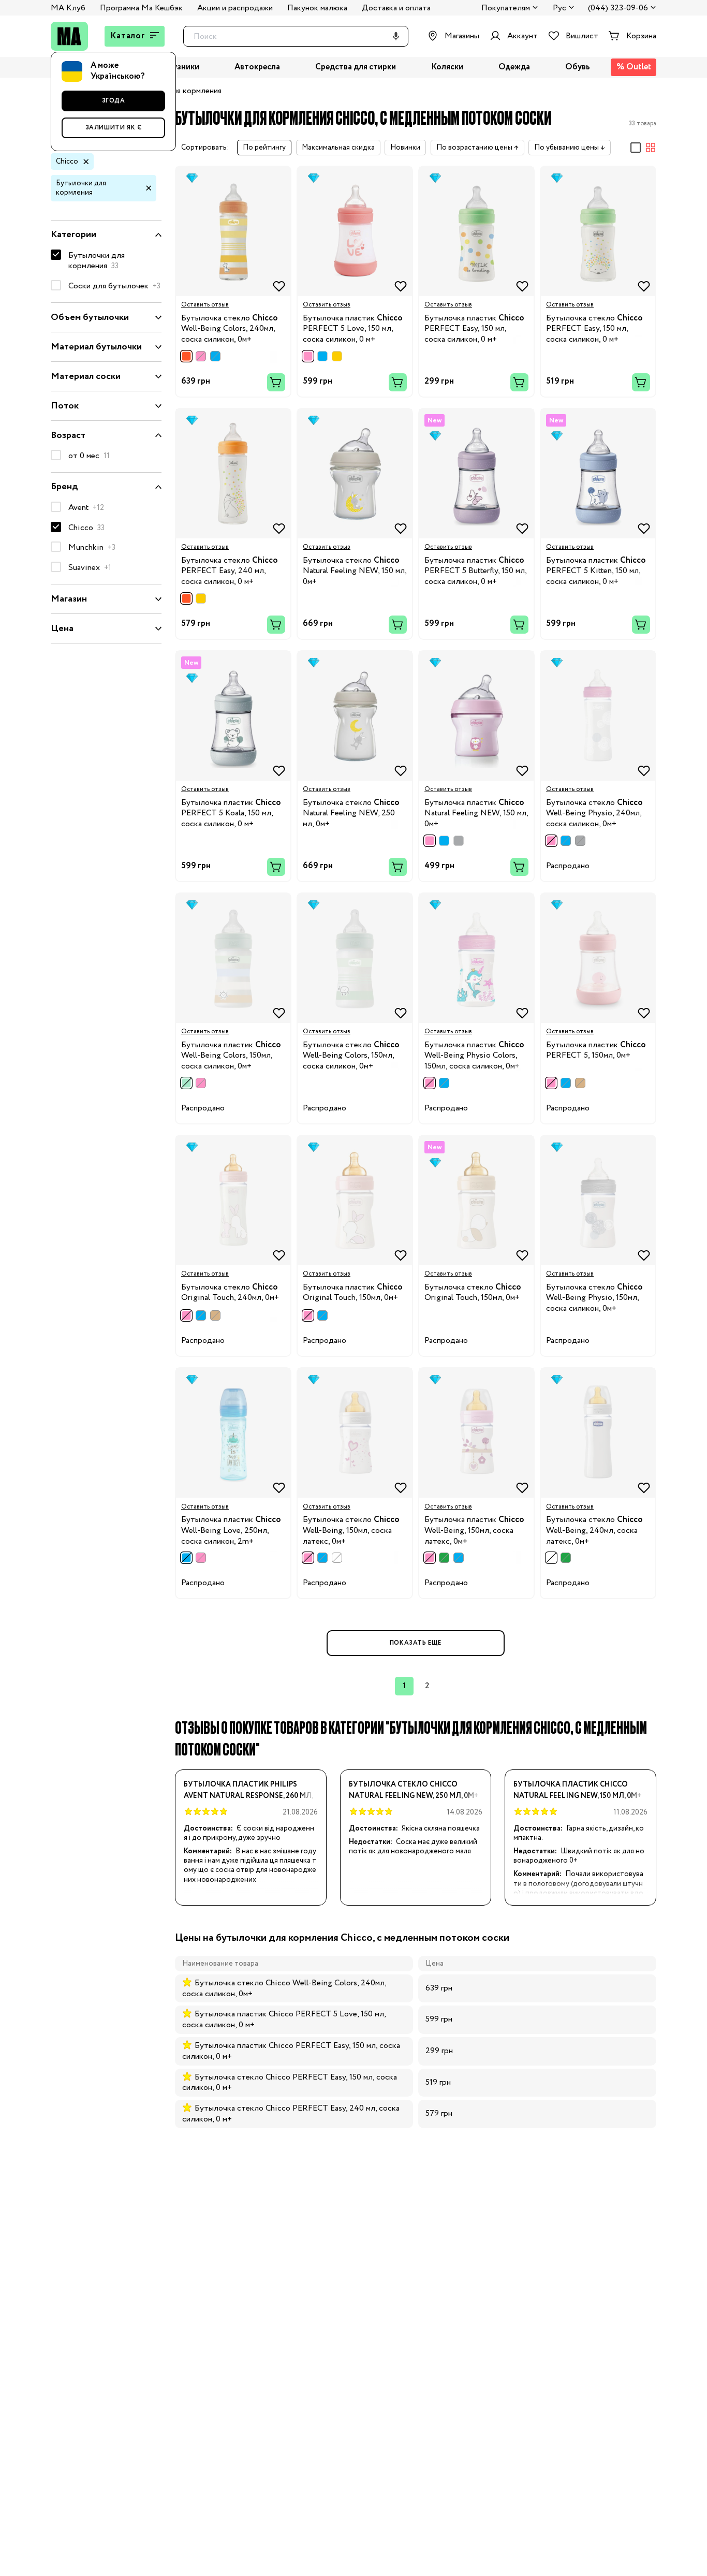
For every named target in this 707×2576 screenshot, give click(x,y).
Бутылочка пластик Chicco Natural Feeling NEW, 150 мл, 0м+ (578, 1790)
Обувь (578, 68)
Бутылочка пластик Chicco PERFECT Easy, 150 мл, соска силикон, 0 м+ (291, 2051)
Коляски (447, 68)
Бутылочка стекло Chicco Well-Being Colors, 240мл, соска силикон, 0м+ (284, 1988)
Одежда (514, 68)
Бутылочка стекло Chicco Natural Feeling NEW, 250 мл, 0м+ (414, 1790)
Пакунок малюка (317, 8)
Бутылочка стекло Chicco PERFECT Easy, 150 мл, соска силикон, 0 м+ (290, 2083)
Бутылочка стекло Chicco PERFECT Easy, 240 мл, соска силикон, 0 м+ (291, 2114)
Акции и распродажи (235, 8)
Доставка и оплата (396, 8)
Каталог (128, 36)
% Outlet (634, 67)
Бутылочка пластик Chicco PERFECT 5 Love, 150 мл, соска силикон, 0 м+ (284, 2019)
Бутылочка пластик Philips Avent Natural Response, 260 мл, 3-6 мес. (248, 1790)
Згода (114, 101)
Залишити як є (114, 128)
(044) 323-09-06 (618, 9)
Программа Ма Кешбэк (141, 8)
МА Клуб (68, 8)
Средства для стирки (356, 68)
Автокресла (257, 68)
